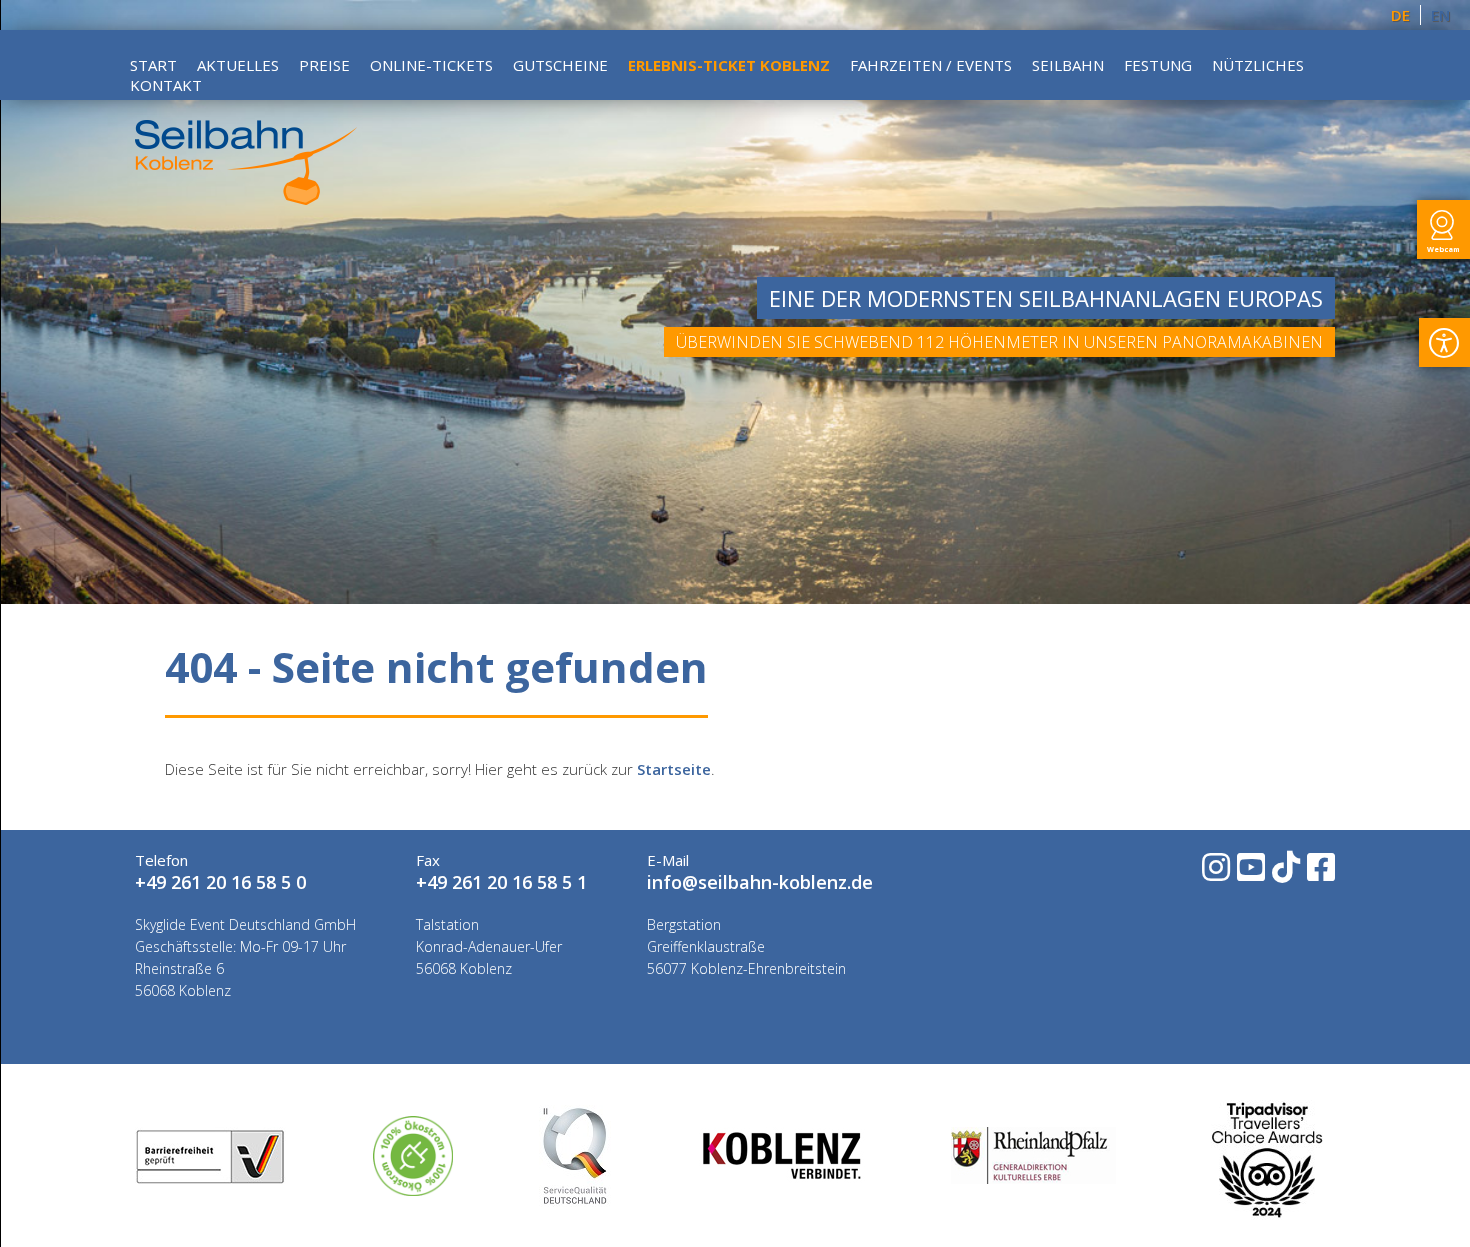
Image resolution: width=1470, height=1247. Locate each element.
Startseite (674, 769)
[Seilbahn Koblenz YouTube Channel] (1249, 873)
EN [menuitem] (1440, 15)
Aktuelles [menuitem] (238, 65)
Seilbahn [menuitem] (1068, 65)
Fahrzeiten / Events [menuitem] (931, 65)
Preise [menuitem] (324, 65)
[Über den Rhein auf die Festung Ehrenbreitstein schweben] (246, 199)
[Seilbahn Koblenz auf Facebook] (1319, 873)
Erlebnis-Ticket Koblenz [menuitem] (729, 65)
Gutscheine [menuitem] (560, 65)
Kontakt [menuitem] (166, 85)
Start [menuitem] (153, 65)
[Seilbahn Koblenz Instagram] (1214, 873)
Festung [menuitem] (1158, 65)
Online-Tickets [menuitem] (431, 65)
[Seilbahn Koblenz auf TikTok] (1284, 873)
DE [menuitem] (1400, 15)
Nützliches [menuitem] (1258, 65)
